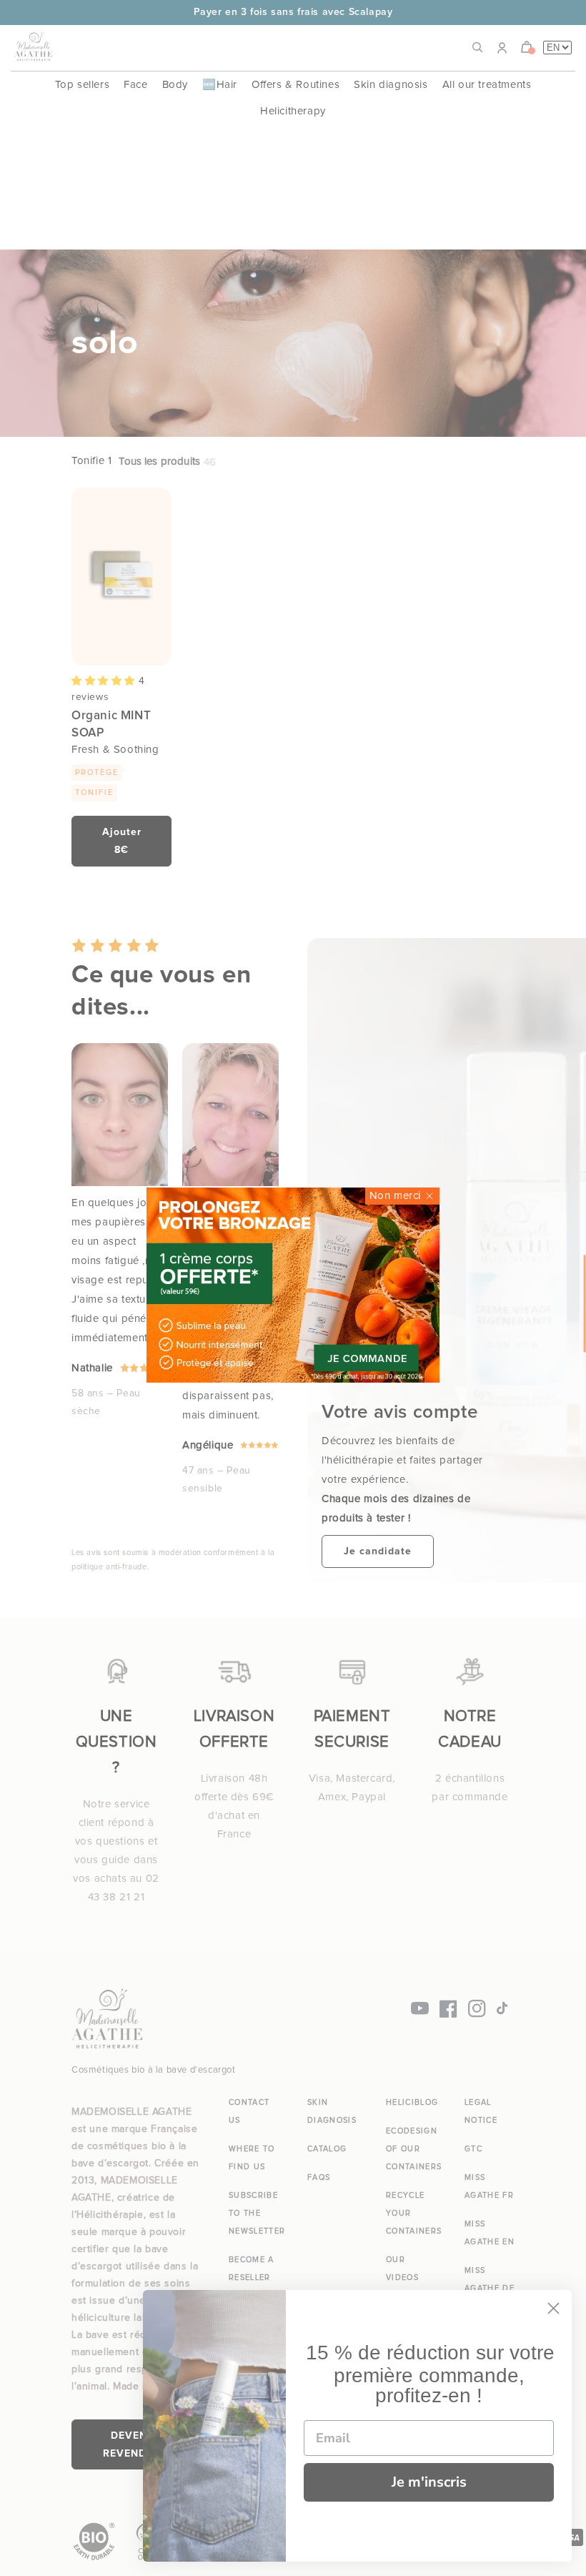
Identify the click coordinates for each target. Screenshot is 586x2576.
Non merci (395, 1196)
